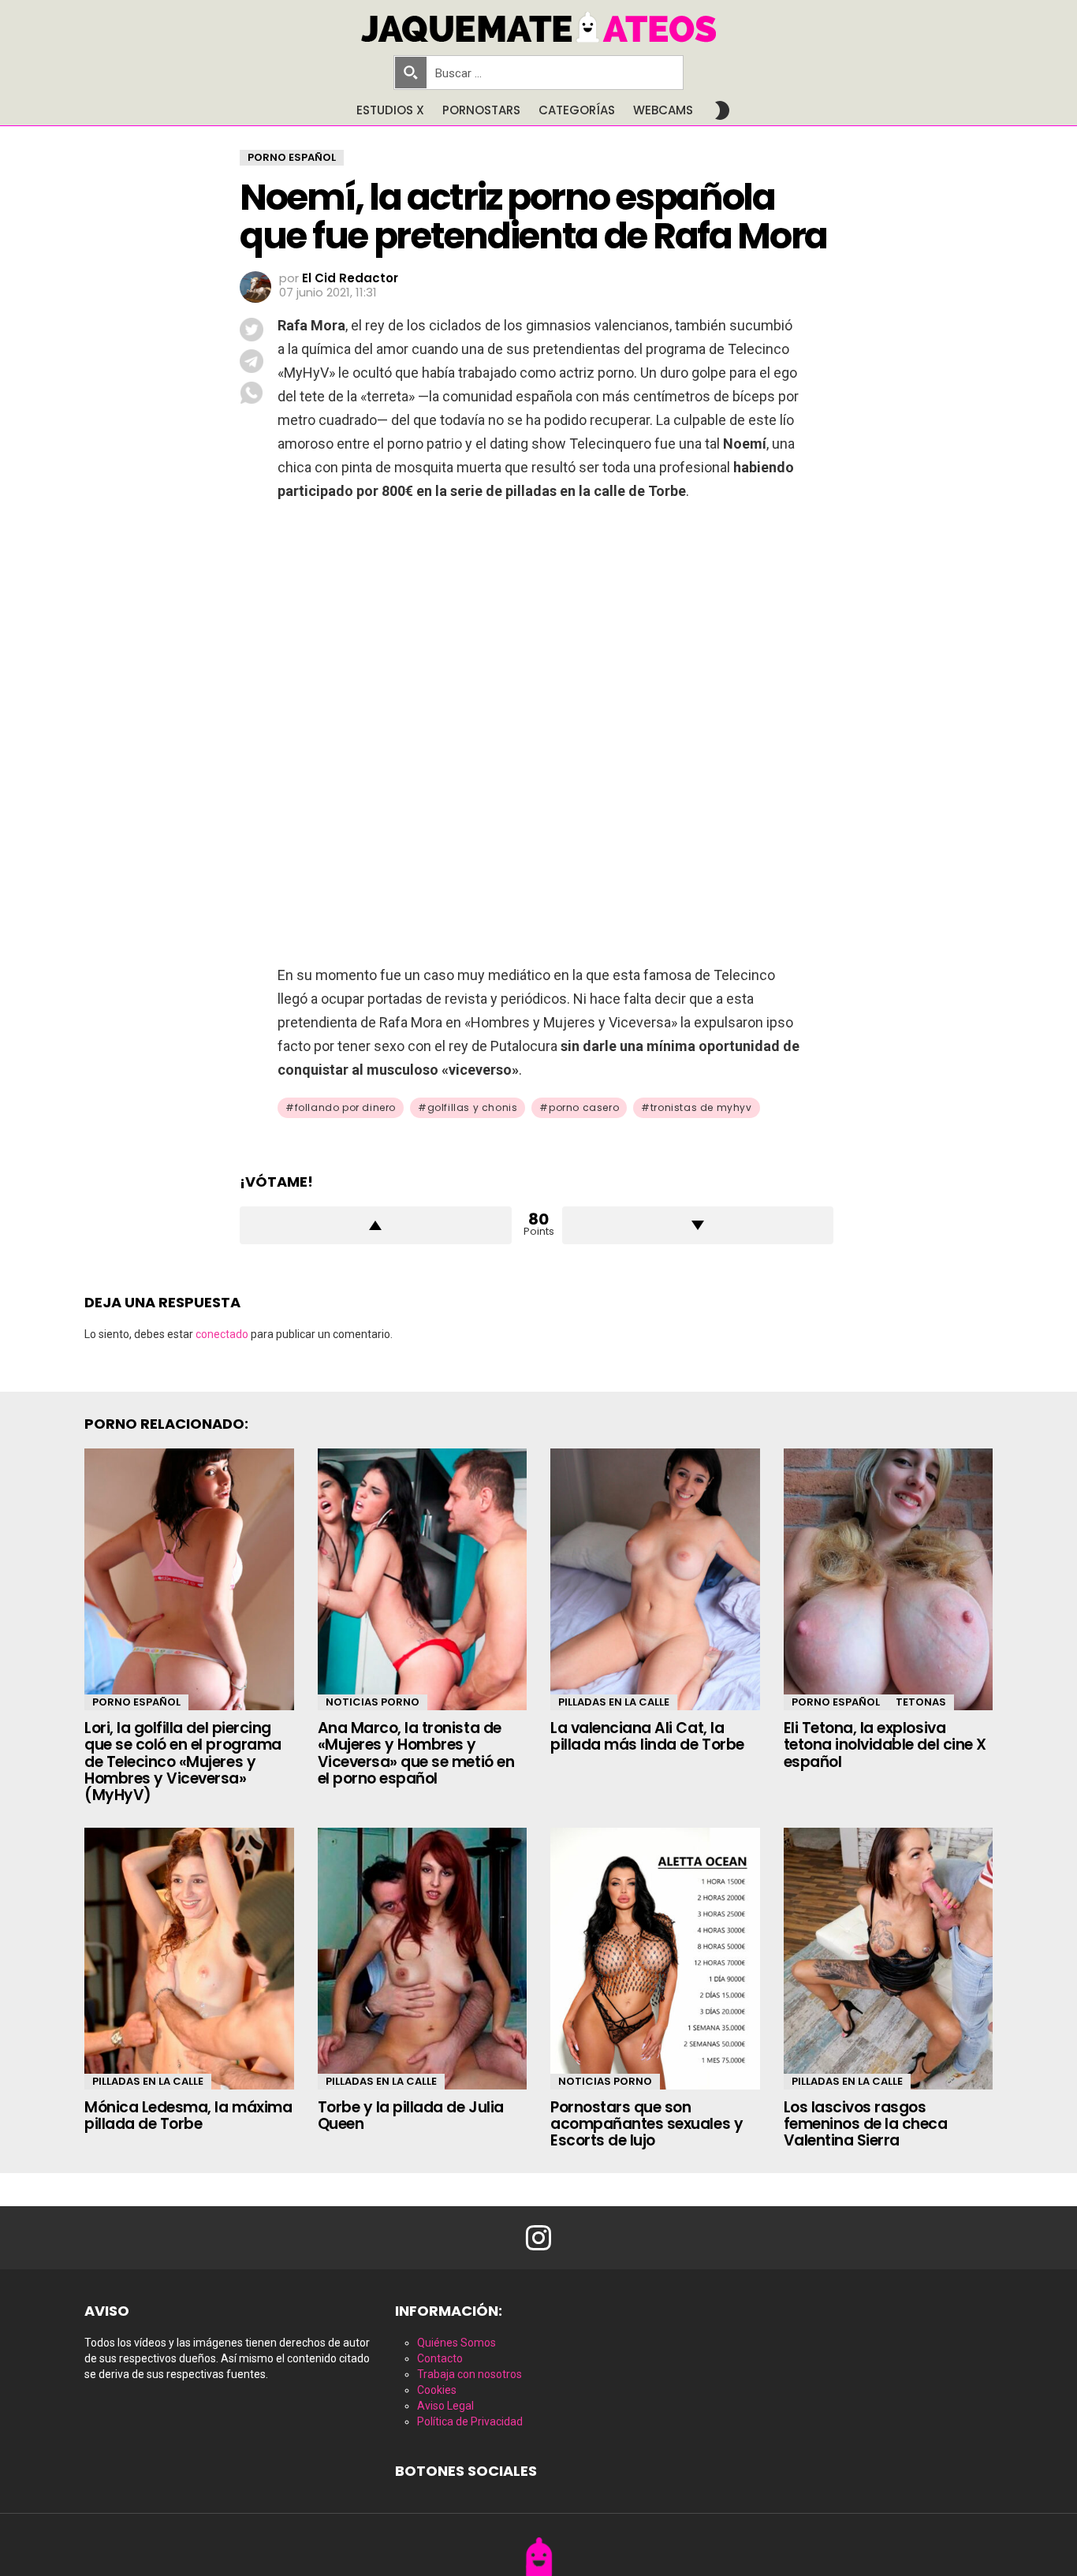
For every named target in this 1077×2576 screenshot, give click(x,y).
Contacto (440, 2358)
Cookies (437, 2390)
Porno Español (136, 1702)
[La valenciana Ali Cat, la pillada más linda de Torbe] (655, 1579)
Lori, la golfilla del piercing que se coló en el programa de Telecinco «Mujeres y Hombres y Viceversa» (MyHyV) (183, 1762)
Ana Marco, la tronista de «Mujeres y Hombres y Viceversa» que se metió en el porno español (416, 1753)
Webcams (663, 110)
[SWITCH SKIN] (722, 110)
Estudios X (390, 110)
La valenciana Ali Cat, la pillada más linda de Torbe (647, 1736)
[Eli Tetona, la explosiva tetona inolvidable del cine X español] (889, 1579)
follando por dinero (345, 1107)
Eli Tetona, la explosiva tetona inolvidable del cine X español (885, 1745)
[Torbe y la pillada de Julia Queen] (423, 1959)
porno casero (584, 1107)
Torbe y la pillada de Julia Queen (411, 2116)
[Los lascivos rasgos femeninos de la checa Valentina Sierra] (889, 1959)
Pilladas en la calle (614, 1702)
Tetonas (921, 1702)
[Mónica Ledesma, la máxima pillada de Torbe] (189, 1959)
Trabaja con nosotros (470, 2374)
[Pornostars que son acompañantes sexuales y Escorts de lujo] (655, 1959)
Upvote (376, 1225)
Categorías (577, 110)
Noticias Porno (373, 1702)
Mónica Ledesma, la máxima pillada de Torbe (188, 2116)
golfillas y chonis (473, 1107)
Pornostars (481, 110)
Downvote (698, 1225)
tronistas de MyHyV (701, 1107)
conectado (222, 1334)
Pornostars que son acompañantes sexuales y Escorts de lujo (647, 2124)
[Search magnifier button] (411, 73)
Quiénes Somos (457, 2343)
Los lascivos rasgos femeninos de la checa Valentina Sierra (866, 2124)
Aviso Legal (445, 2406)
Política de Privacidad (470, 2421)
